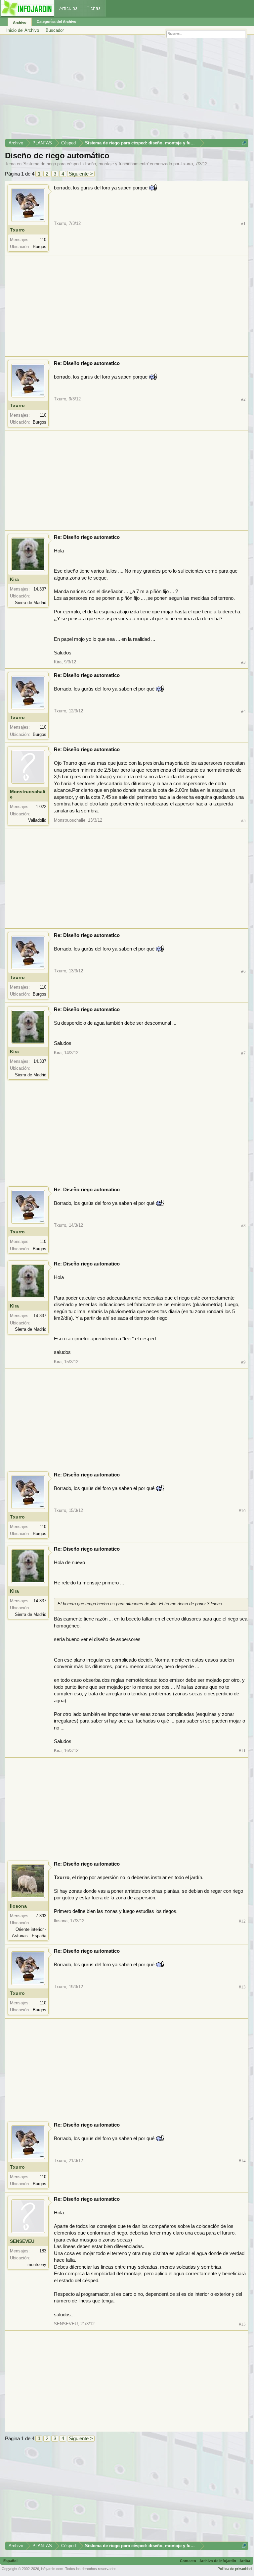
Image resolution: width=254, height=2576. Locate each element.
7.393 (41, 1916)
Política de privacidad (235, 2569)
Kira (14, 579)
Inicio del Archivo (23, 30)
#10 (242, 1511)
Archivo (20, 23)
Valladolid (37, 820)
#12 (242, 1921)
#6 (243, 971)
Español (10, 2561)
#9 (243, 1362)
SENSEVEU (22, 2241)
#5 (243, 821)
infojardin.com (52, 2569)
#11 (242, 1751)
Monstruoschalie (28, 794)
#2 (243, 399)
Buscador (55, 30)
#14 (242, 2161)
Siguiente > (81, 174)
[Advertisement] (127, 89)
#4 (243, 711)
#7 (243, 1053)
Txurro (187, 164)
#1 (243, 224)
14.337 (40, 589)
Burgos (40, 247)
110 (43, 240)
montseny (37, 2265)
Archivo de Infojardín (218, 2561)
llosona (18, 1906)
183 (43, 2251)
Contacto (188, 2561)
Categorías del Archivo (57, 22)
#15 (242, 2324)
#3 (243, 662)
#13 (242, 1987)
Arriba (245, 2561)
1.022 (41, 807)
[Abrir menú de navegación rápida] (244, 143)
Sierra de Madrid (31, 603)
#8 (243, 1226)
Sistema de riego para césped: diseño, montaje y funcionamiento (86, 164)
